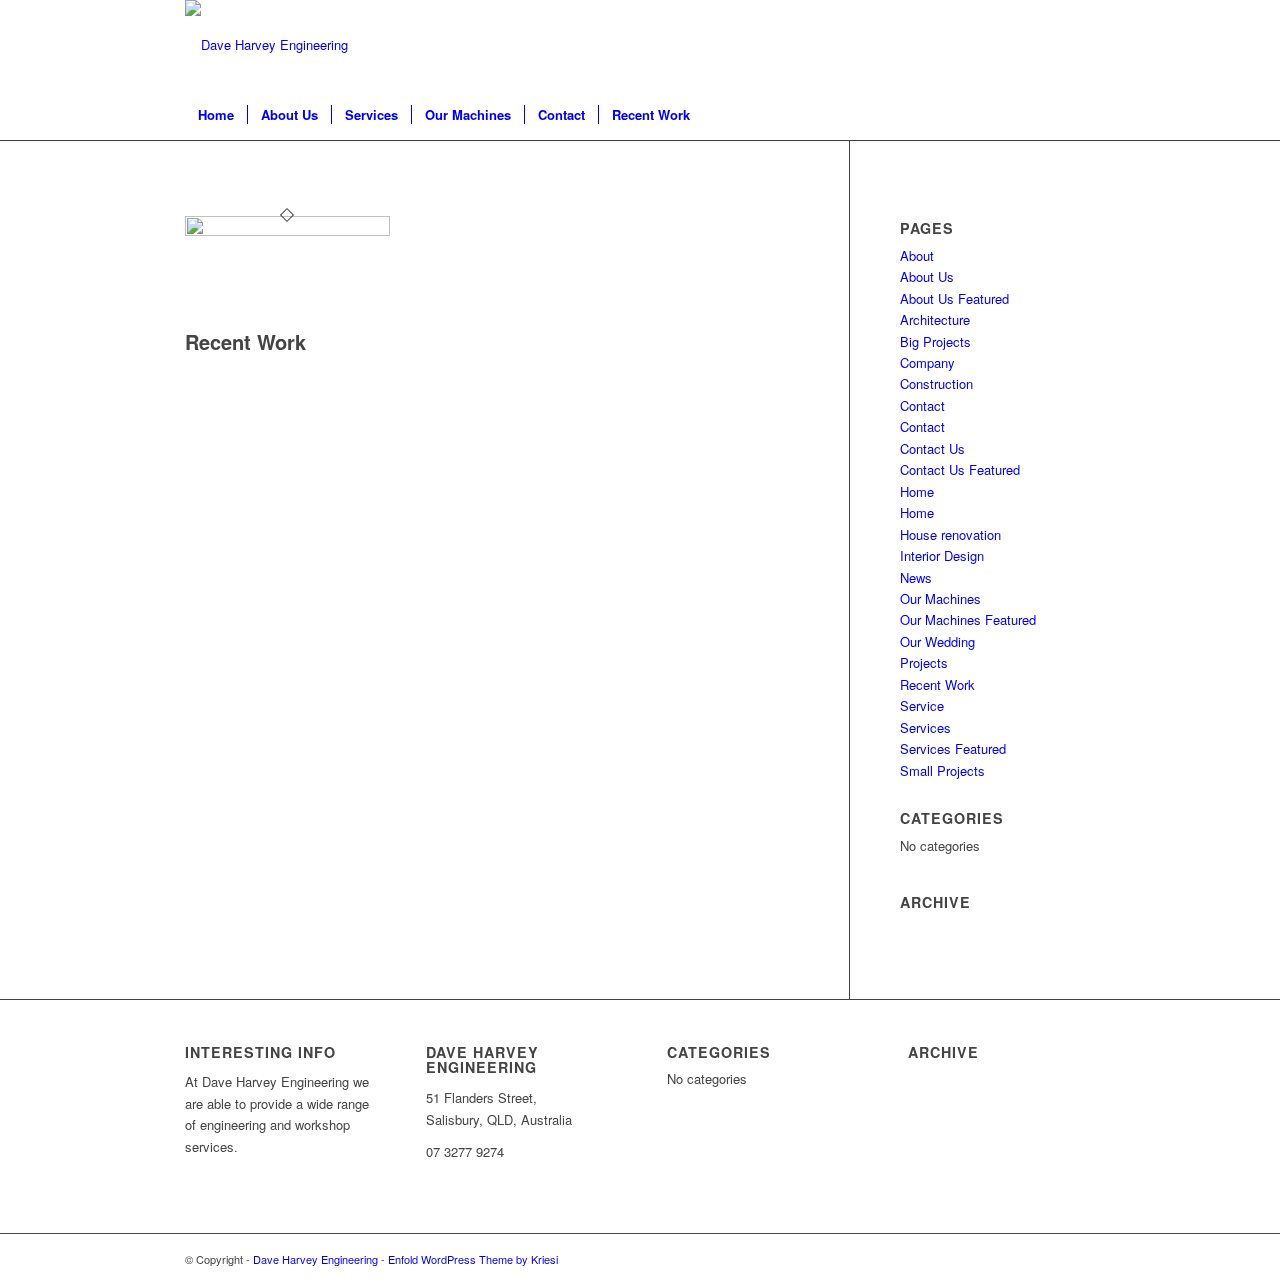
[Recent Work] (287, 230)
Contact (922, 405)
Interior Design (942, 555)
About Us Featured (954, 298)
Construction (936, 383)
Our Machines (940, 598)
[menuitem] (216, 115)
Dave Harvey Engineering (315, 1259)
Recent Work (245, 341)
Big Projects (935, 341)
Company (927, 362)
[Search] (1082, 115)
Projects (924, 662)
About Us (927, 276)
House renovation (950, 534)
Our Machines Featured (968, 619)
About (917, 255)
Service (922, 705)
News (916, 577)
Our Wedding (937, 641)
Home (917, 491)
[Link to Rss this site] (1080, 45)
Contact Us (932, 448)
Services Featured (953, 748)
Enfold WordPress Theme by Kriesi (473, 1259)
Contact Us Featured (960, 469)
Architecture (935, 319)
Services (925, 727)
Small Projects (942, 770)
